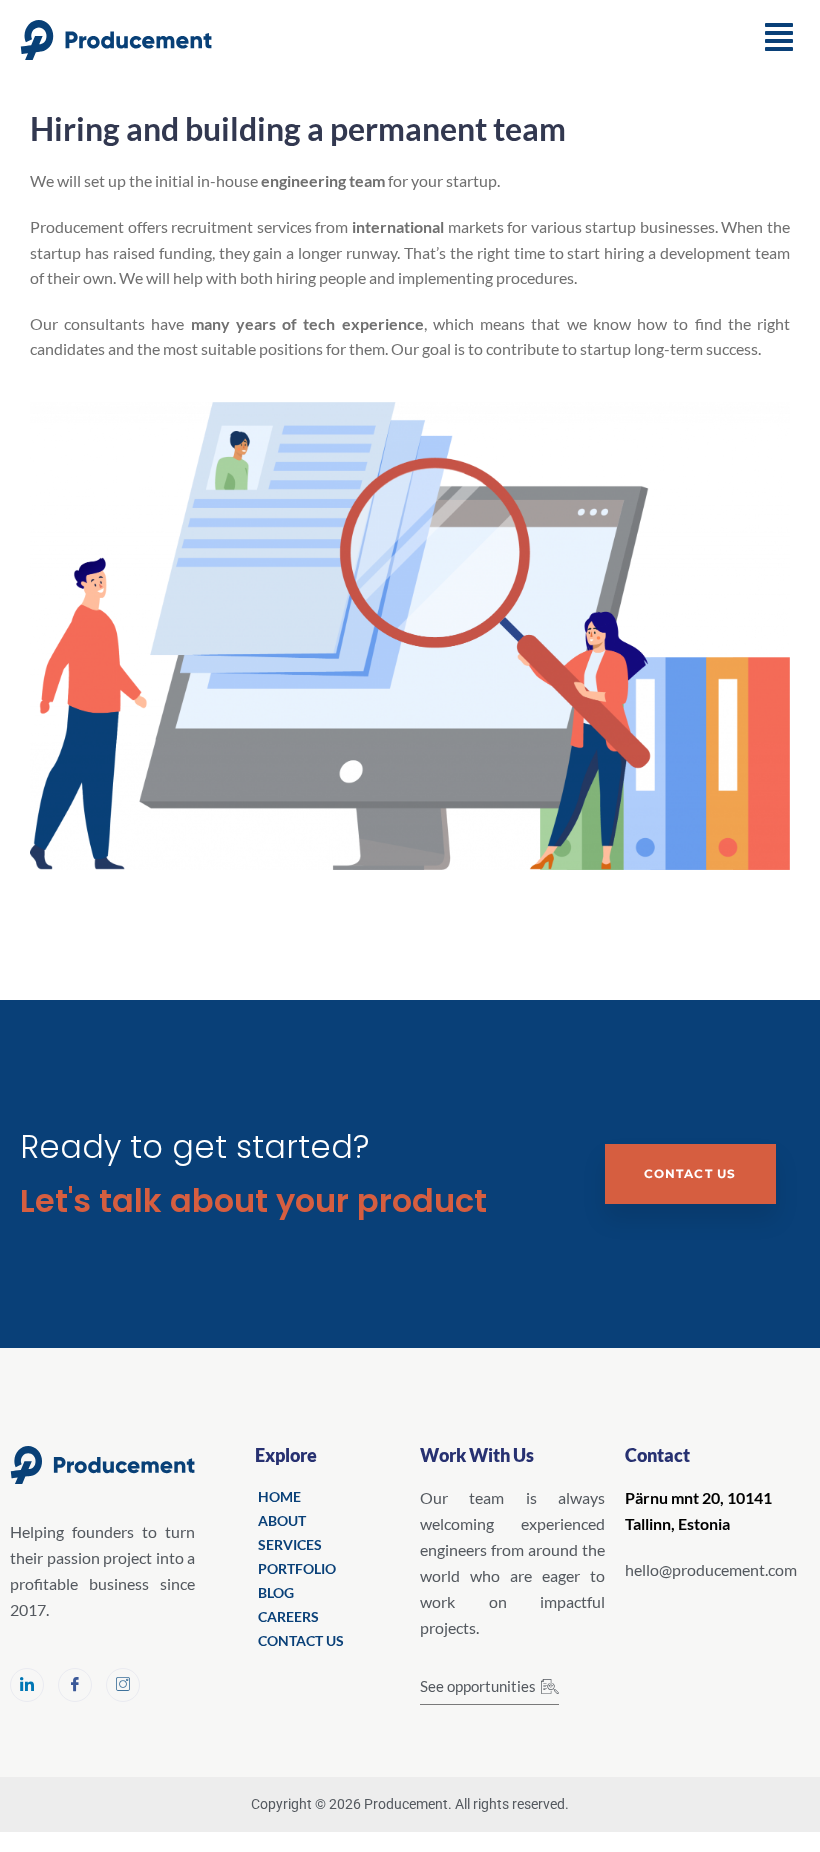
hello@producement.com (711, 1569)
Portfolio (297, 1568)
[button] (779, 37)
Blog (276, 1592)
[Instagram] (123, 1685)
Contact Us (690, 1173)
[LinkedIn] (27, 1685)
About (282, 1520)
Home (279, 1496)
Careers (288, 1616)
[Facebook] (75, 1685)
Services (290, 1544)
